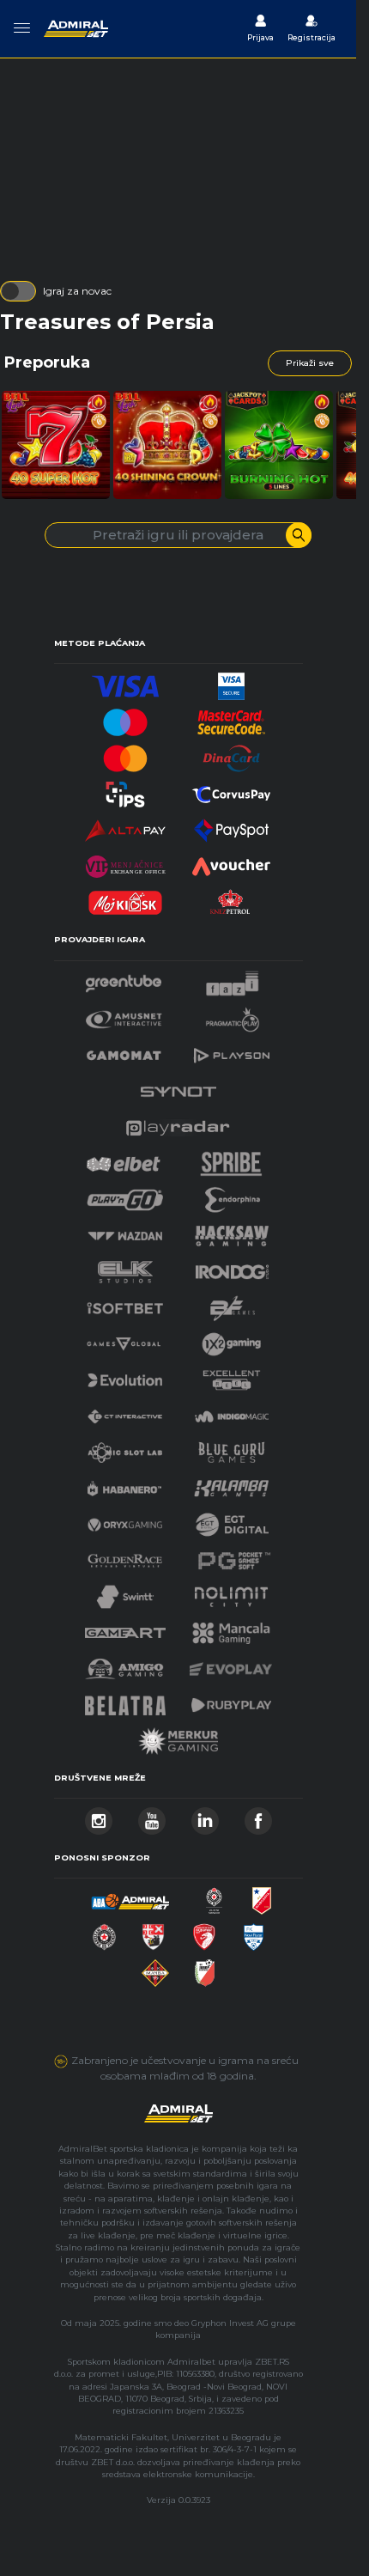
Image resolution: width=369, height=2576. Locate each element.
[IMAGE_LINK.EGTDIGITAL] (232, 1520)
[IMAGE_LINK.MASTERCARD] (125, 754)
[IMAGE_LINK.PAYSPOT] (232, 826)
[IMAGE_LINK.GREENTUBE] (124, 979)
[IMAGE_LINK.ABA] (130, 1896)
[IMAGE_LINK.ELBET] (124, 1159)
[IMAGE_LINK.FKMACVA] (155, 1968)
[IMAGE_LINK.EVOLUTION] (124, 1376)
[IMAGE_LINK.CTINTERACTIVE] (124, 1412)
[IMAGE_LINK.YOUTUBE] (152, 1816)
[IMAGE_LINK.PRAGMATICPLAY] (233, 1015)
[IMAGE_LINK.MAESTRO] (125, 718)
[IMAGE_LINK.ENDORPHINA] (233, 1195)
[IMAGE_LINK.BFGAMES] (233, 1303)
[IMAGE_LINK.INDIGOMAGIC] (232, 1412)
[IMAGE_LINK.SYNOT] (178, 1087)
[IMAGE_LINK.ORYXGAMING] (124, 1520)
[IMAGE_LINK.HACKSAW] (232, 1231)
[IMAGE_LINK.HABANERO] (124, 1484)
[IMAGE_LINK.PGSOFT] (232, 1556)
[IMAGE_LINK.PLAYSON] (232, 1051)
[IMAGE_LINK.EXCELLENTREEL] (232, 1376)
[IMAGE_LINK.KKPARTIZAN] (215, 1896)
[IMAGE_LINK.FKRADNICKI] (204, 1932)
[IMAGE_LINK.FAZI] (232, 979)
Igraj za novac (77, 291)
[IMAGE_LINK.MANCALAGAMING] (232, 1628)
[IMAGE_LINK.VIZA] (125, 682)
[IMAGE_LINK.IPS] (125, 790)
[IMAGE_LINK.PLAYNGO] (125, 1195)
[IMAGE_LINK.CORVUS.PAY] (232, 790)
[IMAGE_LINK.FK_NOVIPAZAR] (254, 1932)
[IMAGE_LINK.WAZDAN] (124, 1231)
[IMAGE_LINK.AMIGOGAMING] (124, 1664)
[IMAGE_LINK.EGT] (124, 1015)
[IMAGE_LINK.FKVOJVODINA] (262, 1896)
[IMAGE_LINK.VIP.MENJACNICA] (125, 862)
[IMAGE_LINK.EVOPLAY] (231, 1664)
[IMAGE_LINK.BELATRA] (125, 1700)
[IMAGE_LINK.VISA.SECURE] (232, 682)
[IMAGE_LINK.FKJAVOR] (205, 1968)
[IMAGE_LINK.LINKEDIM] (205, 1816)
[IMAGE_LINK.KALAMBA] (231, 1484)
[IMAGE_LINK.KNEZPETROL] (232, 898)
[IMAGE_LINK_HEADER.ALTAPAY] (125, 826)
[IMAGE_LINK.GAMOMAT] (124, 1051)
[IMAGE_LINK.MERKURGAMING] (178, 1736)
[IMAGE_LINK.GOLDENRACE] (124, 1556)
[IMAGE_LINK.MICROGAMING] (124, 1340)
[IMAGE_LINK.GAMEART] (125, 1628)
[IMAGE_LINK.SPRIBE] (231, 1159)
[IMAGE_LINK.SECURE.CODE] (232, 718)
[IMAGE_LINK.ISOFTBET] (125, 1303)
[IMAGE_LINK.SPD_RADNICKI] (153, 1932)
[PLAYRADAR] (178, 1123)
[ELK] (125, 1267)
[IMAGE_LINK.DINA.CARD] (232, 754)
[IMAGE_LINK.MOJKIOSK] (125, 898)
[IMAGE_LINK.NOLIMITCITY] (232, 1592)
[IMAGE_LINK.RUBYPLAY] (232, 1700)
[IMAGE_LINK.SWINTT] (125, 1592)
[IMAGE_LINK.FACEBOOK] (258, 1816)
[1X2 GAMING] (231, 1340)
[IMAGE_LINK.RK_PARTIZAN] (104, 1932)
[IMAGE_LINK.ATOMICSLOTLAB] (124, 1448)
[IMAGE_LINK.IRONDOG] (233, 1267)
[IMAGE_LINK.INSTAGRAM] (99, 1816)
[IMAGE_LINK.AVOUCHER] (232, 862)
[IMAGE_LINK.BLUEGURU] (232, 1448)
